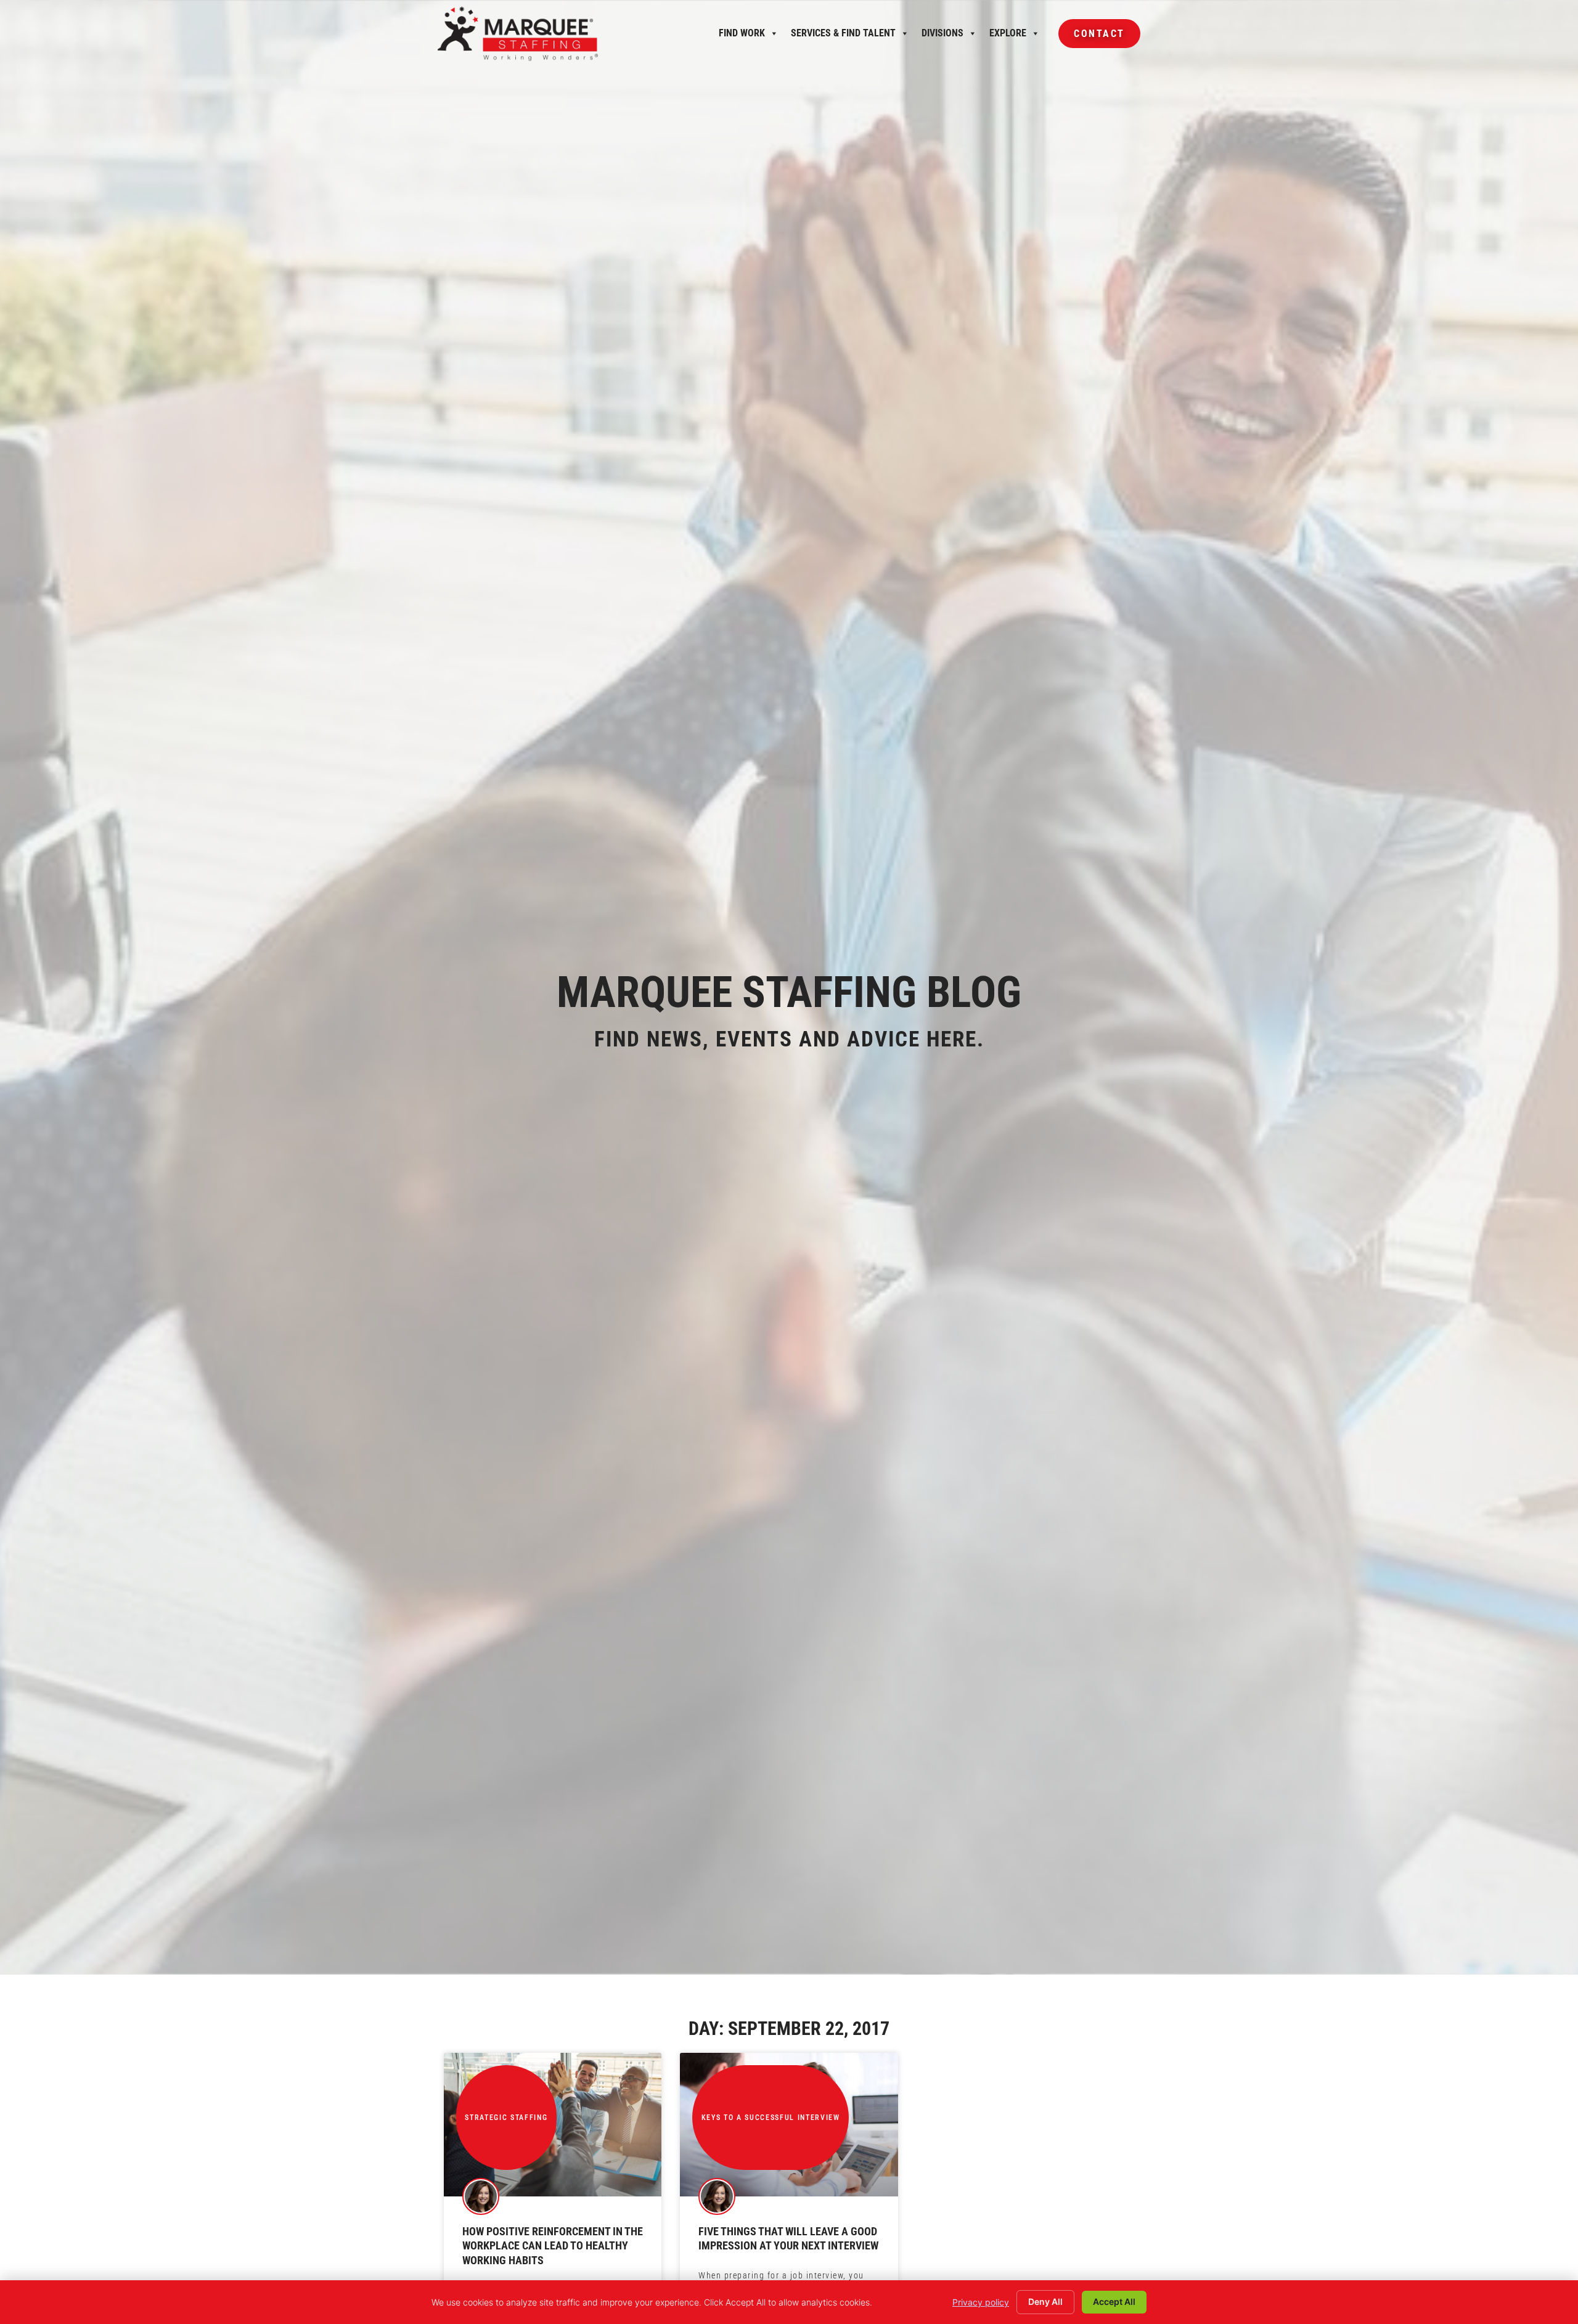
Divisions (942, 36)
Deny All (1045, 2302)
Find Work (742, 36)
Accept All (1114, 2302)
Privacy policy (981, 2302)
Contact (1092, 38)
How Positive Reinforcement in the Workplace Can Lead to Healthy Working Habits (553, 2246)
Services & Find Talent (843, 36)
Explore (1008, 36)
